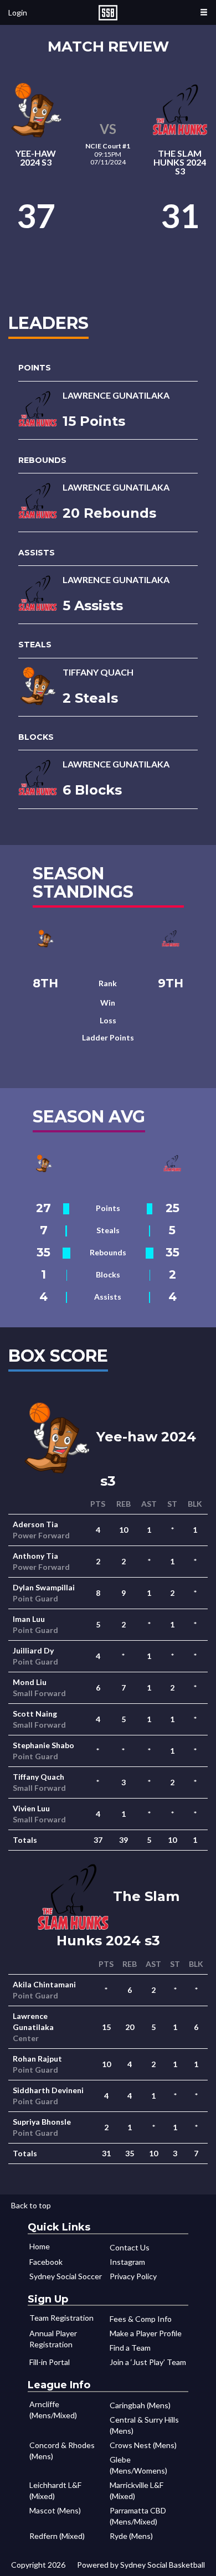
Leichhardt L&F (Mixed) (55, 2490)
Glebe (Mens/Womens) (138, 2465)
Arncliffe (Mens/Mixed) (53, 2410)
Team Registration (61, 2318)
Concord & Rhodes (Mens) (62, 2451)
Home (40, 2246)
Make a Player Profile (146, 2333)
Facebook (46, 2262)
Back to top (31, 2205)
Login (18, 12)
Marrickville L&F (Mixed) (137, 2490)
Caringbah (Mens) (140, 2405)
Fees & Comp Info (141, 2319)
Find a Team (130, 2348)
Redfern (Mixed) (57, 2536)
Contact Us (130, 2247)
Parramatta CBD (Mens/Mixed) (138, 2516)
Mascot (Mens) (55, 2510)
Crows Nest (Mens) (143, 2445)
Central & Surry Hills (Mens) (144, 2425)
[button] (204, 12)
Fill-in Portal (50, 2362)
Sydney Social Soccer (66, 2276)
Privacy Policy (133, 2276)
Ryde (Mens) (131, 2536)
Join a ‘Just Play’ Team (148, 2362)
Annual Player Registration (53, 2339)
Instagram (127, 2262)
